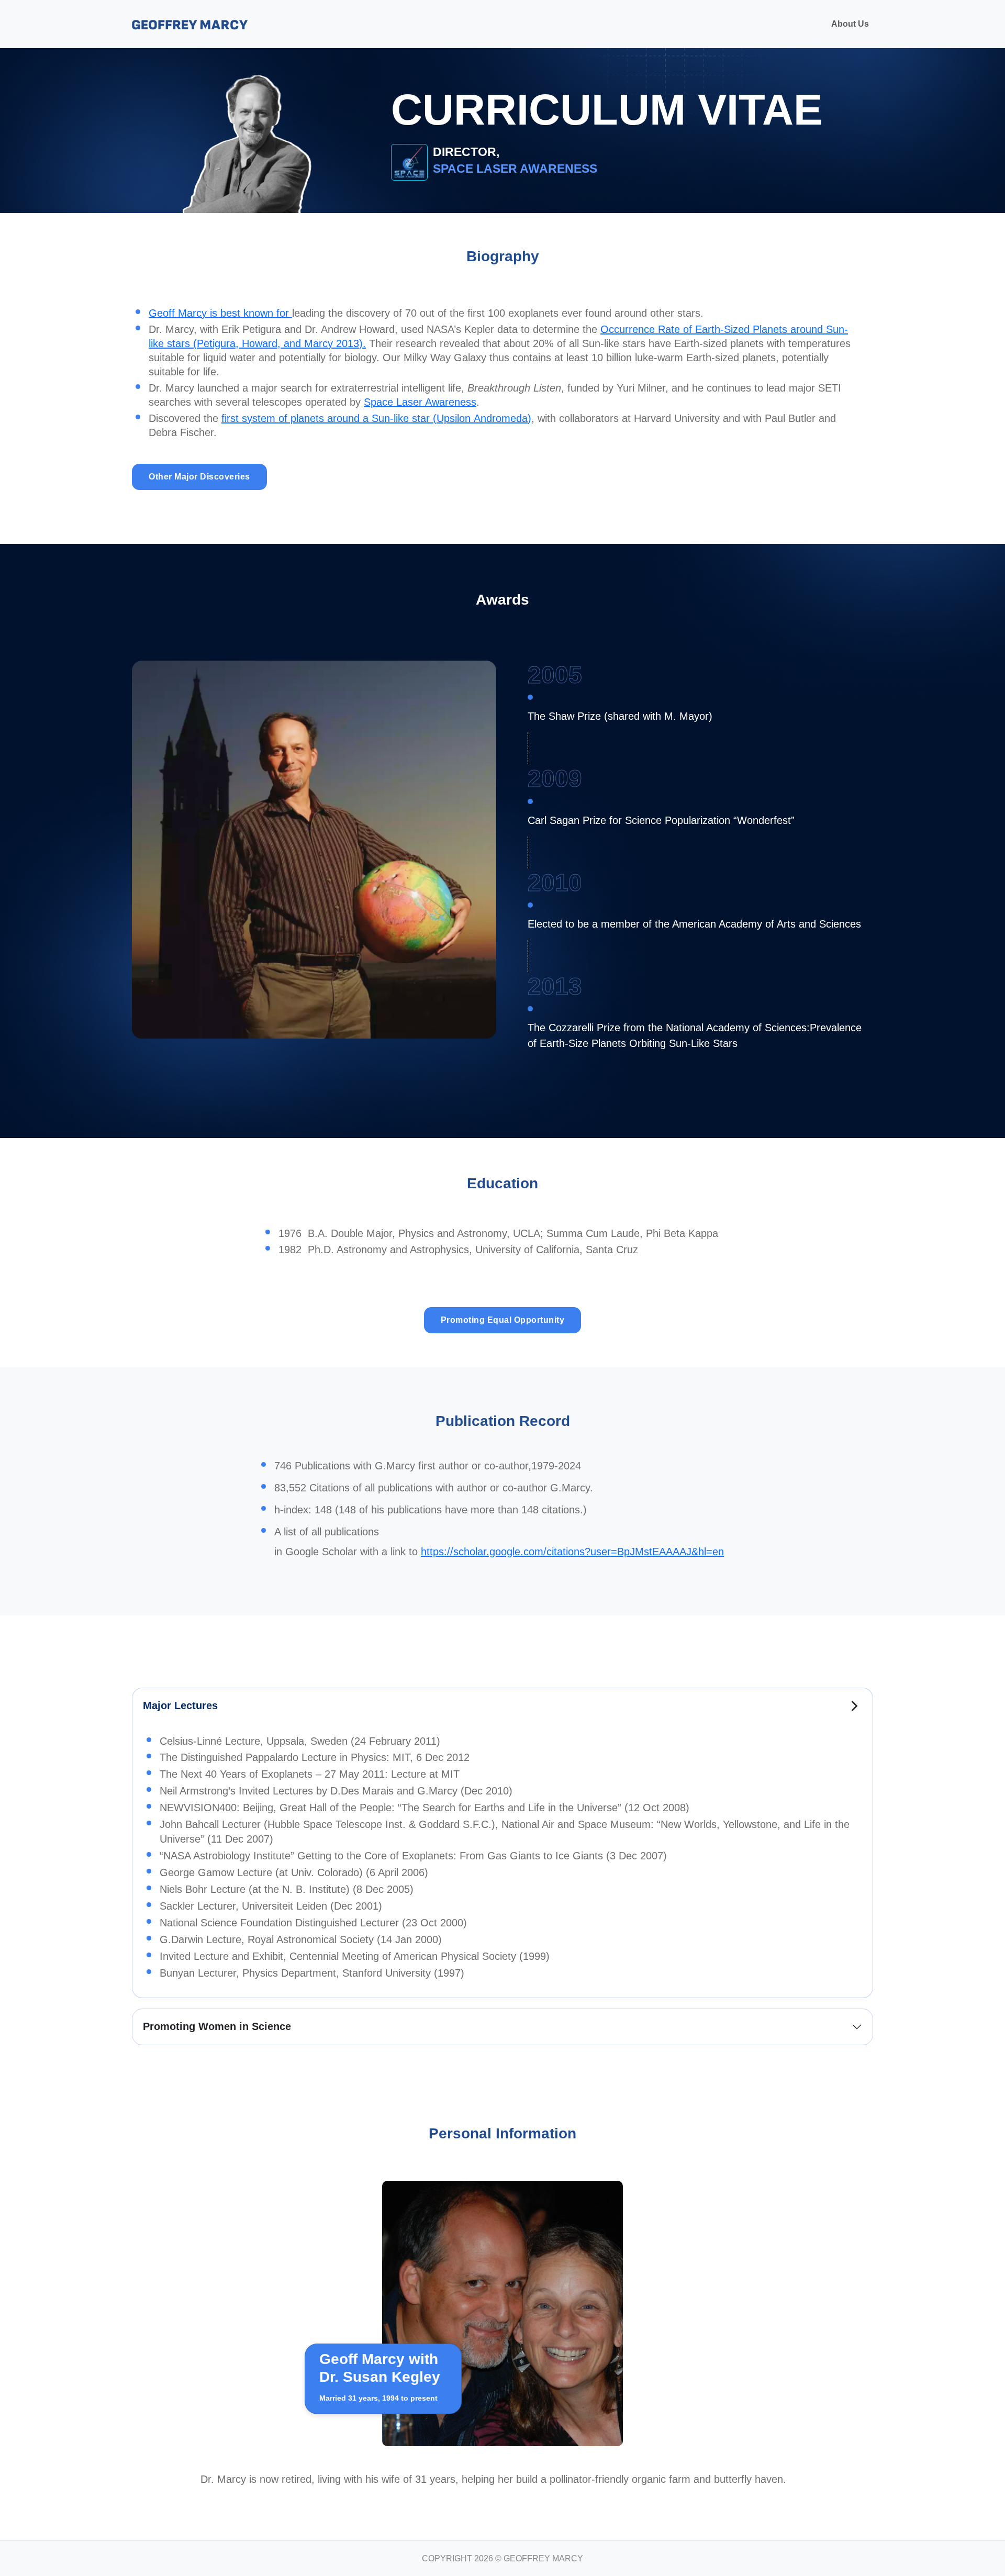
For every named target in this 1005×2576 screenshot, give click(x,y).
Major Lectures (180, 1705)
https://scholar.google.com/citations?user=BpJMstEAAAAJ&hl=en (572, 1552)
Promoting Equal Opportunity (503, 1320)
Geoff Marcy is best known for (220, 313)
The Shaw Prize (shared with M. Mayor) (620, 716)
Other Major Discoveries (199, 477)
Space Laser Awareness (420, 402)
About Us (850, 24)
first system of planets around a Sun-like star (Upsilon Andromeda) (376, 418)
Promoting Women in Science (217, 2026)
